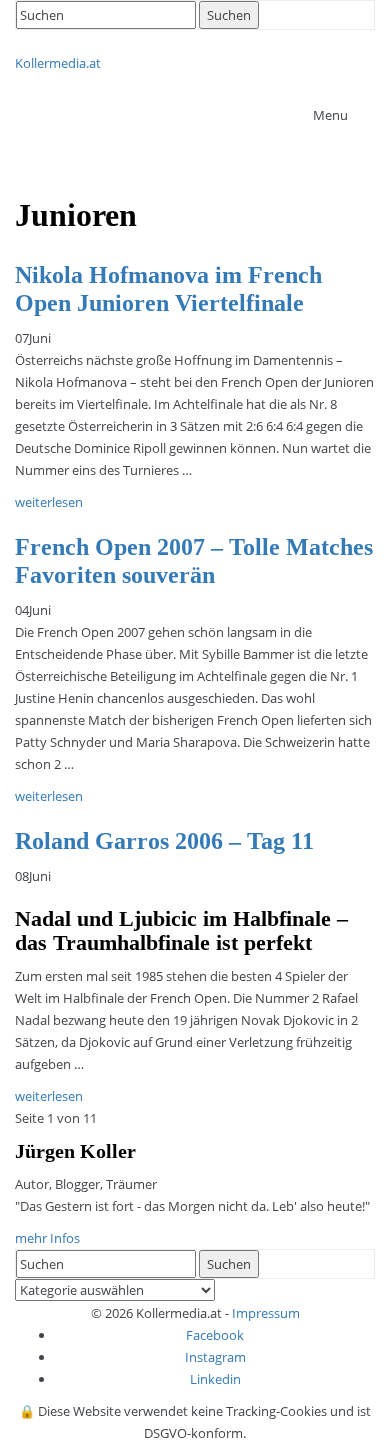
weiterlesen (49, 502)
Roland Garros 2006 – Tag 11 (164, 841)
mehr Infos (47, 1238)
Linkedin (215, 1379)
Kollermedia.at (58, 63)
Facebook (215, 1335)
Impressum (266, 1313)
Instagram (215, 1357)
